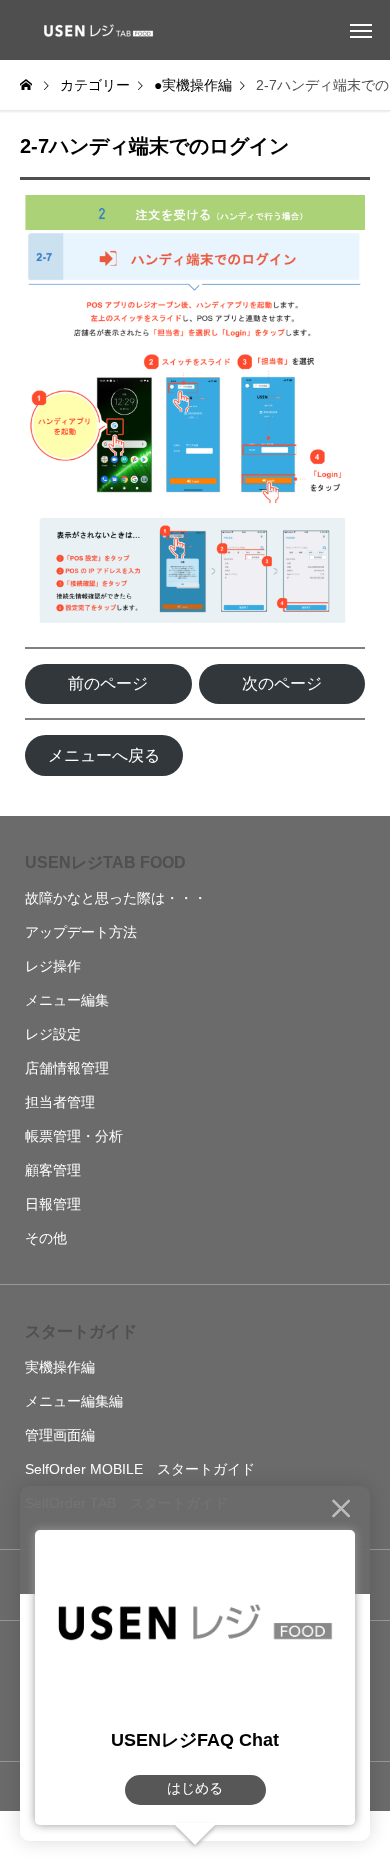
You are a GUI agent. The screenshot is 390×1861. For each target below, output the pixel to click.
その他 (46, 1238)
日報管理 (53, 1204)
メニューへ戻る (104, 755)
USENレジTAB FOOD (105, 862)
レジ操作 (53, 966)
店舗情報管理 (67, 1068)
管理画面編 (60, 1435)
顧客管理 (53, 1170)
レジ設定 (53, 1034)
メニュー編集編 (74, 1401)
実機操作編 (60, 1367)
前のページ (108, 683)
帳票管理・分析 (74, 1136)
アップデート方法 (81, 932)
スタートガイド (81, 1331)
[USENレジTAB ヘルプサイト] (95, 30)
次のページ (282, 683)
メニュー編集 (67, 1000)
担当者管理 (60, 1102)
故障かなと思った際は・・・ (116, 898)
